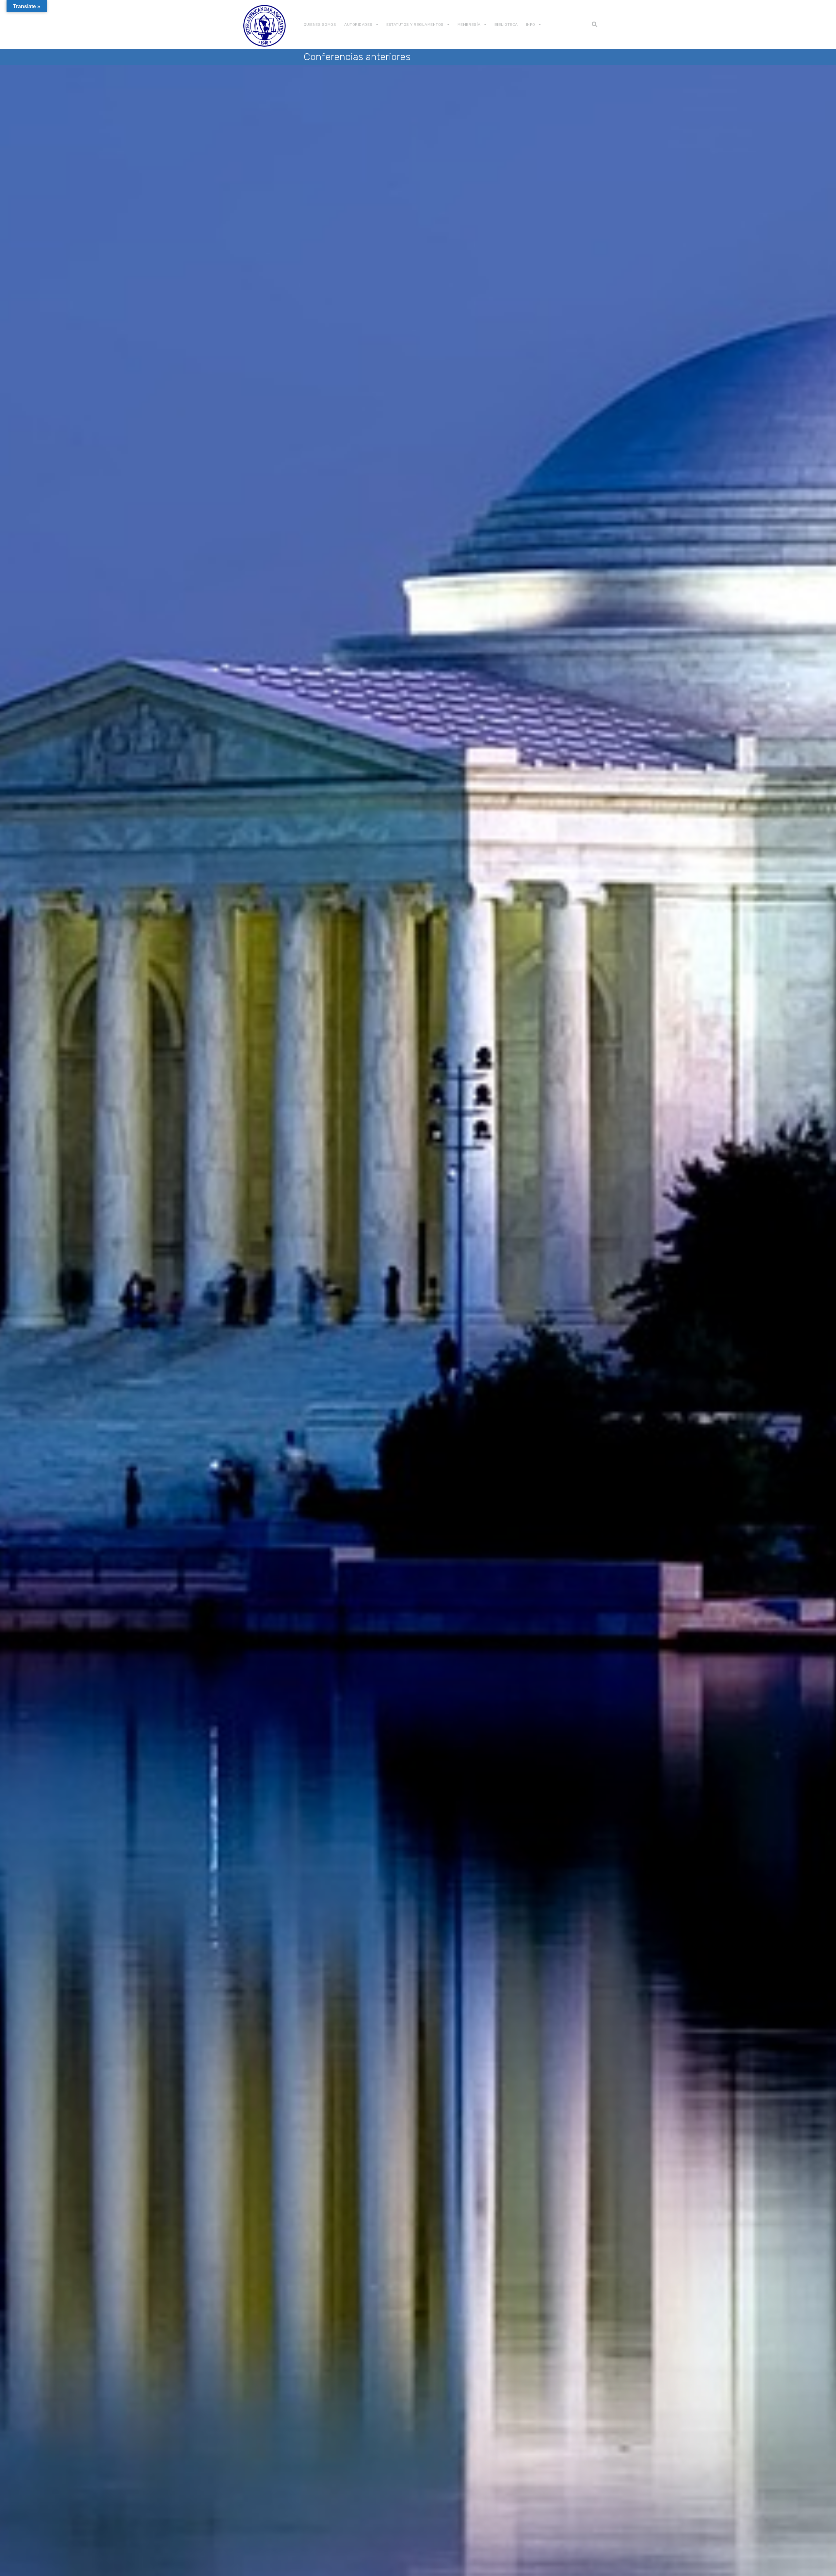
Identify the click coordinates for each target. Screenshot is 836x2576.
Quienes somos (320, 24)
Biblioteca (506, 24)
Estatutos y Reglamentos (415, 24)
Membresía (469, 24)
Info (531, 24)
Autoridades (358, 24)
